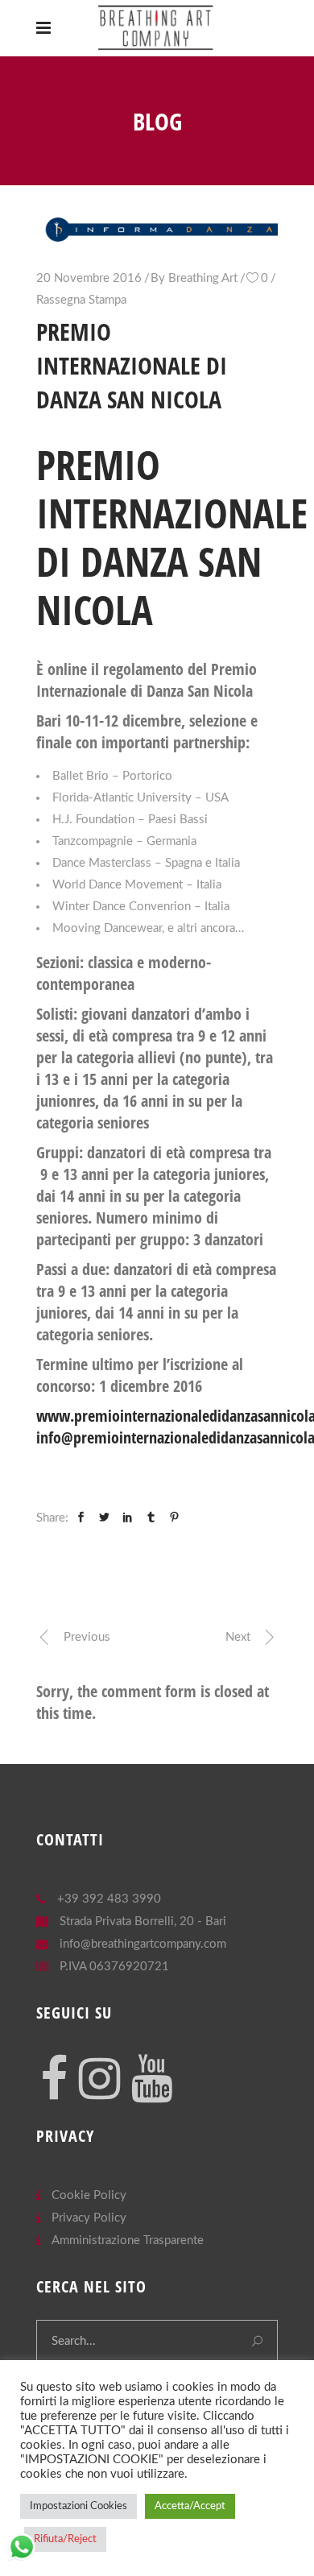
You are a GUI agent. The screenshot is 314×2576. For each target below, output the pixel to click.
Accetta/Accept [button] (190, 2506)
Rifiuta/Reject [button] (65, 2539)
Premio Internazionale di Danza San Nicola (172, 537)
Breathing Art (203, 278)
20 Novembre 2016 (89, 278)
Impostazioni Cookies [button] (78, 2506)
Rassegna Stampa (81, 300)
